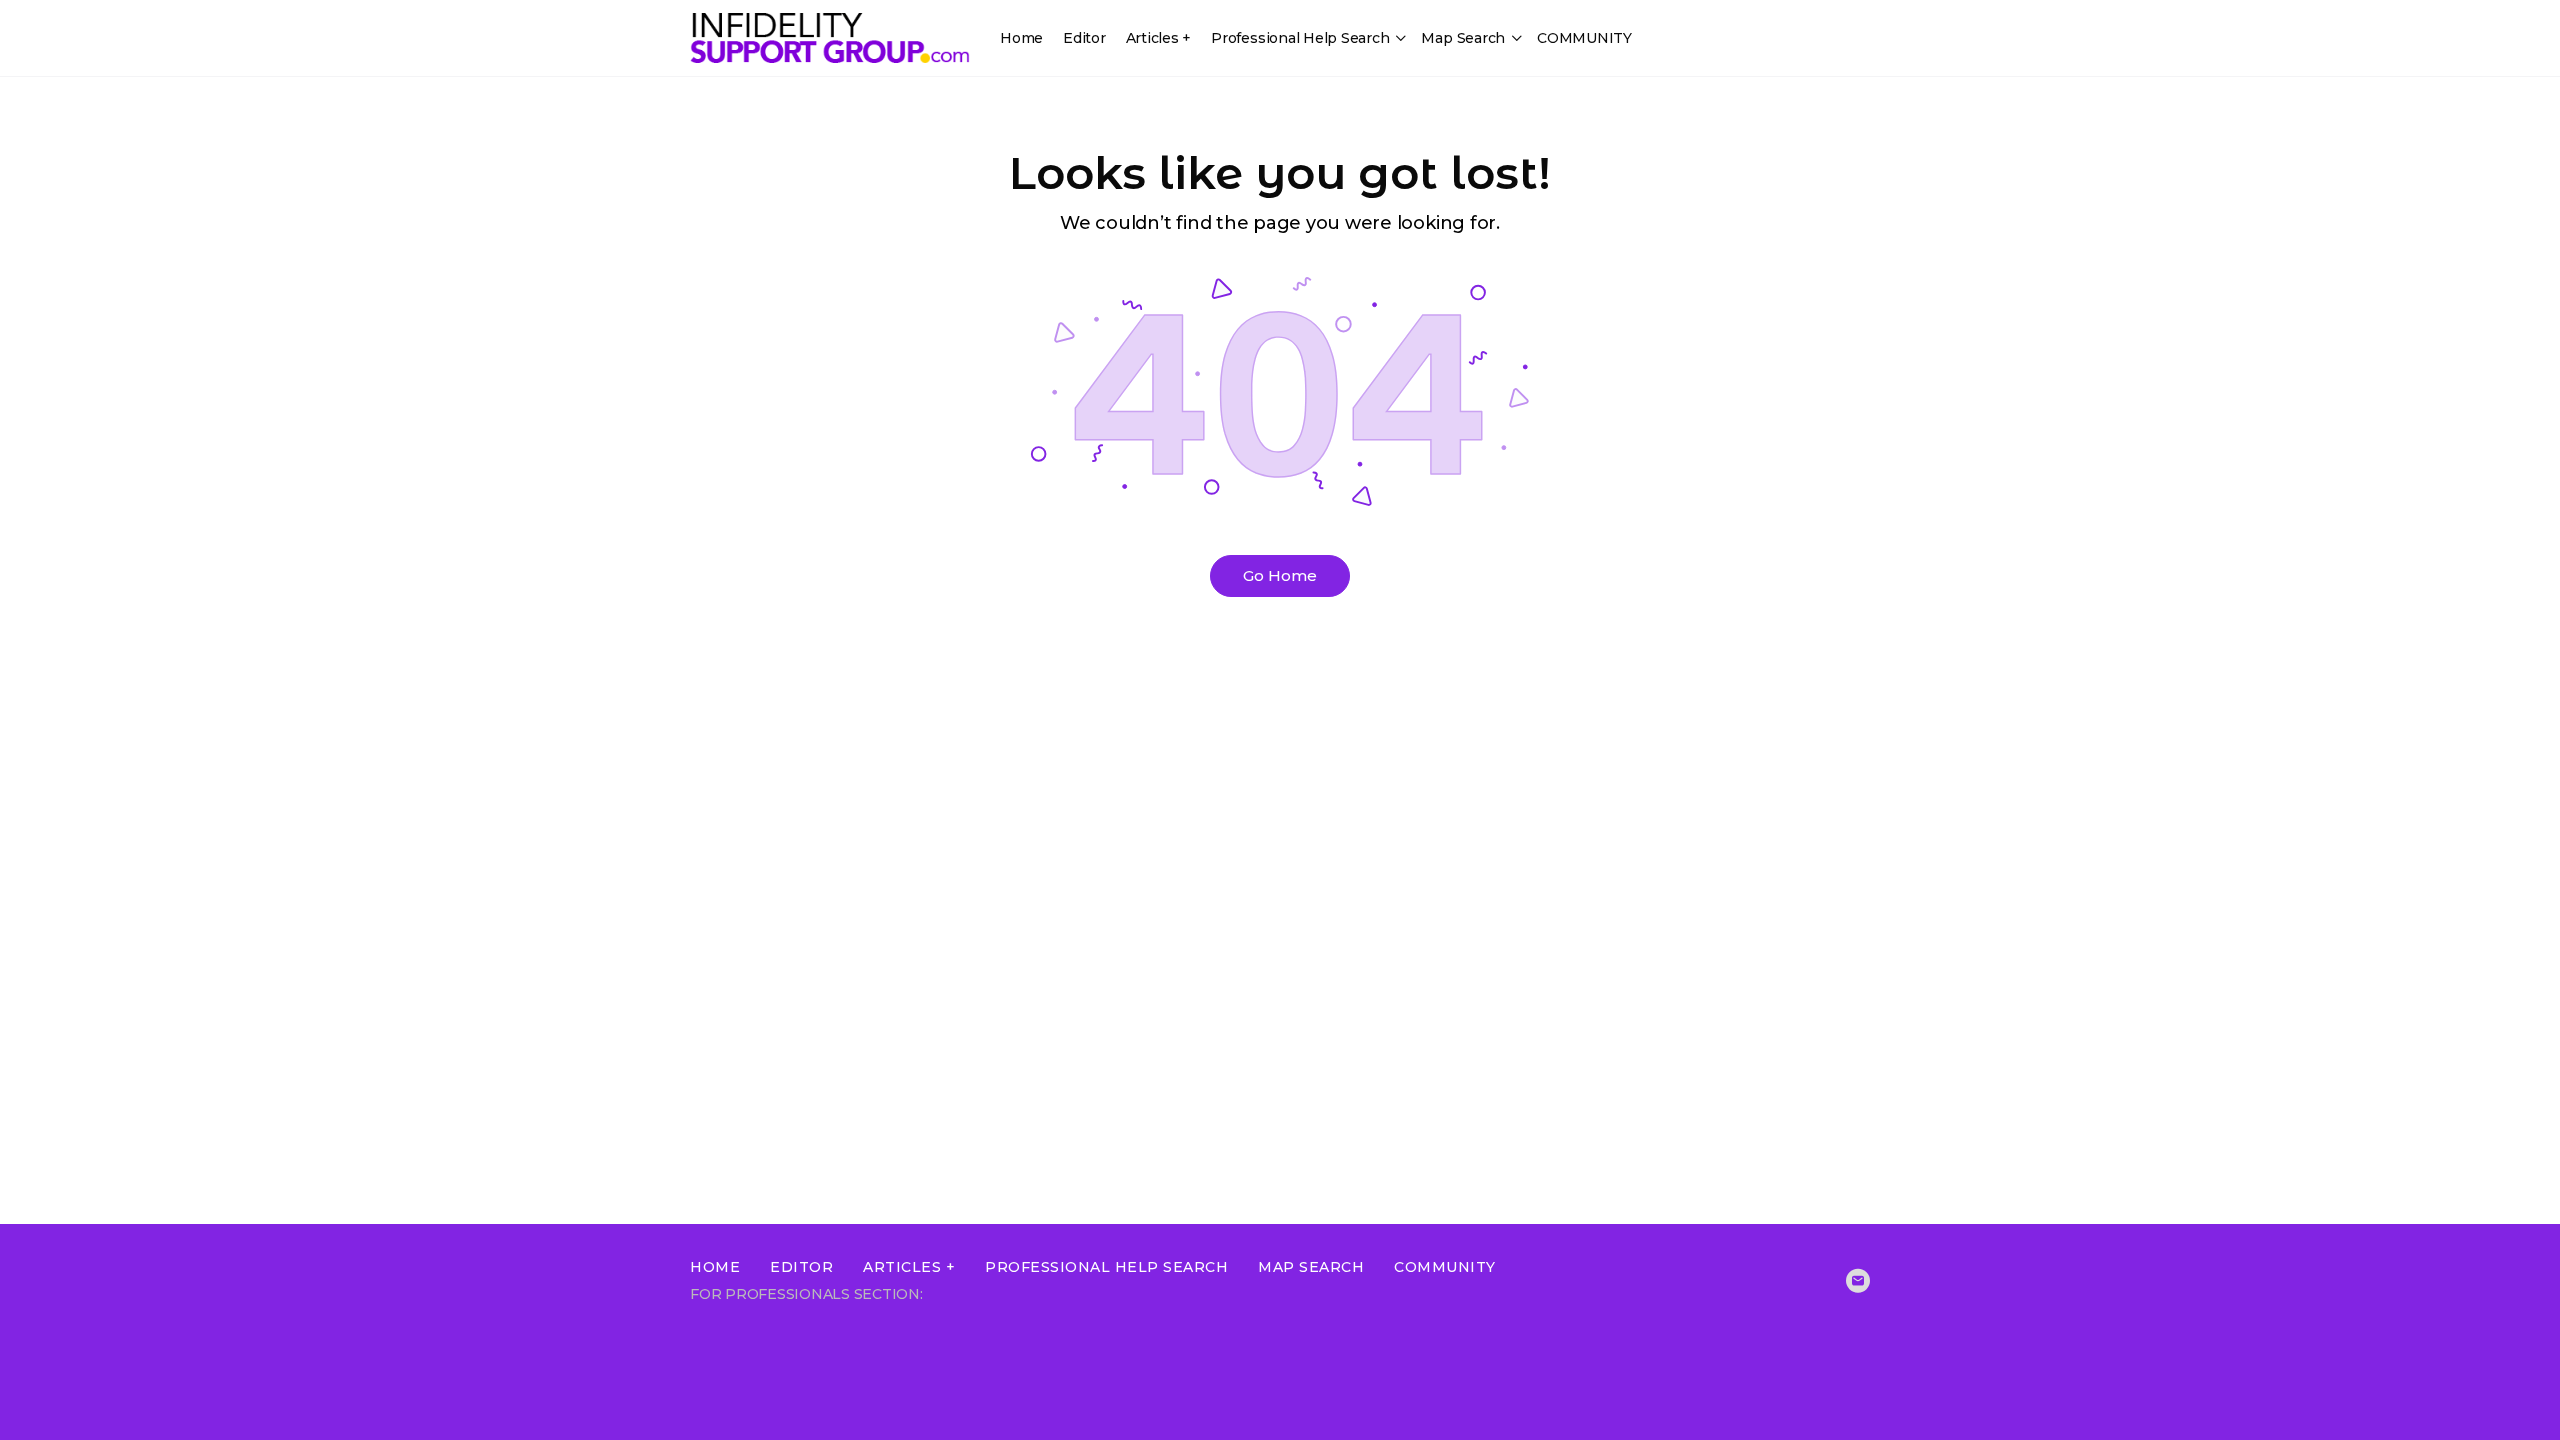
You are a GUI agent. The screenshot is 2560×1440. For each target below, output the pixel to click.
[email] (1858, 1281)
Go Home (1280, 575)
